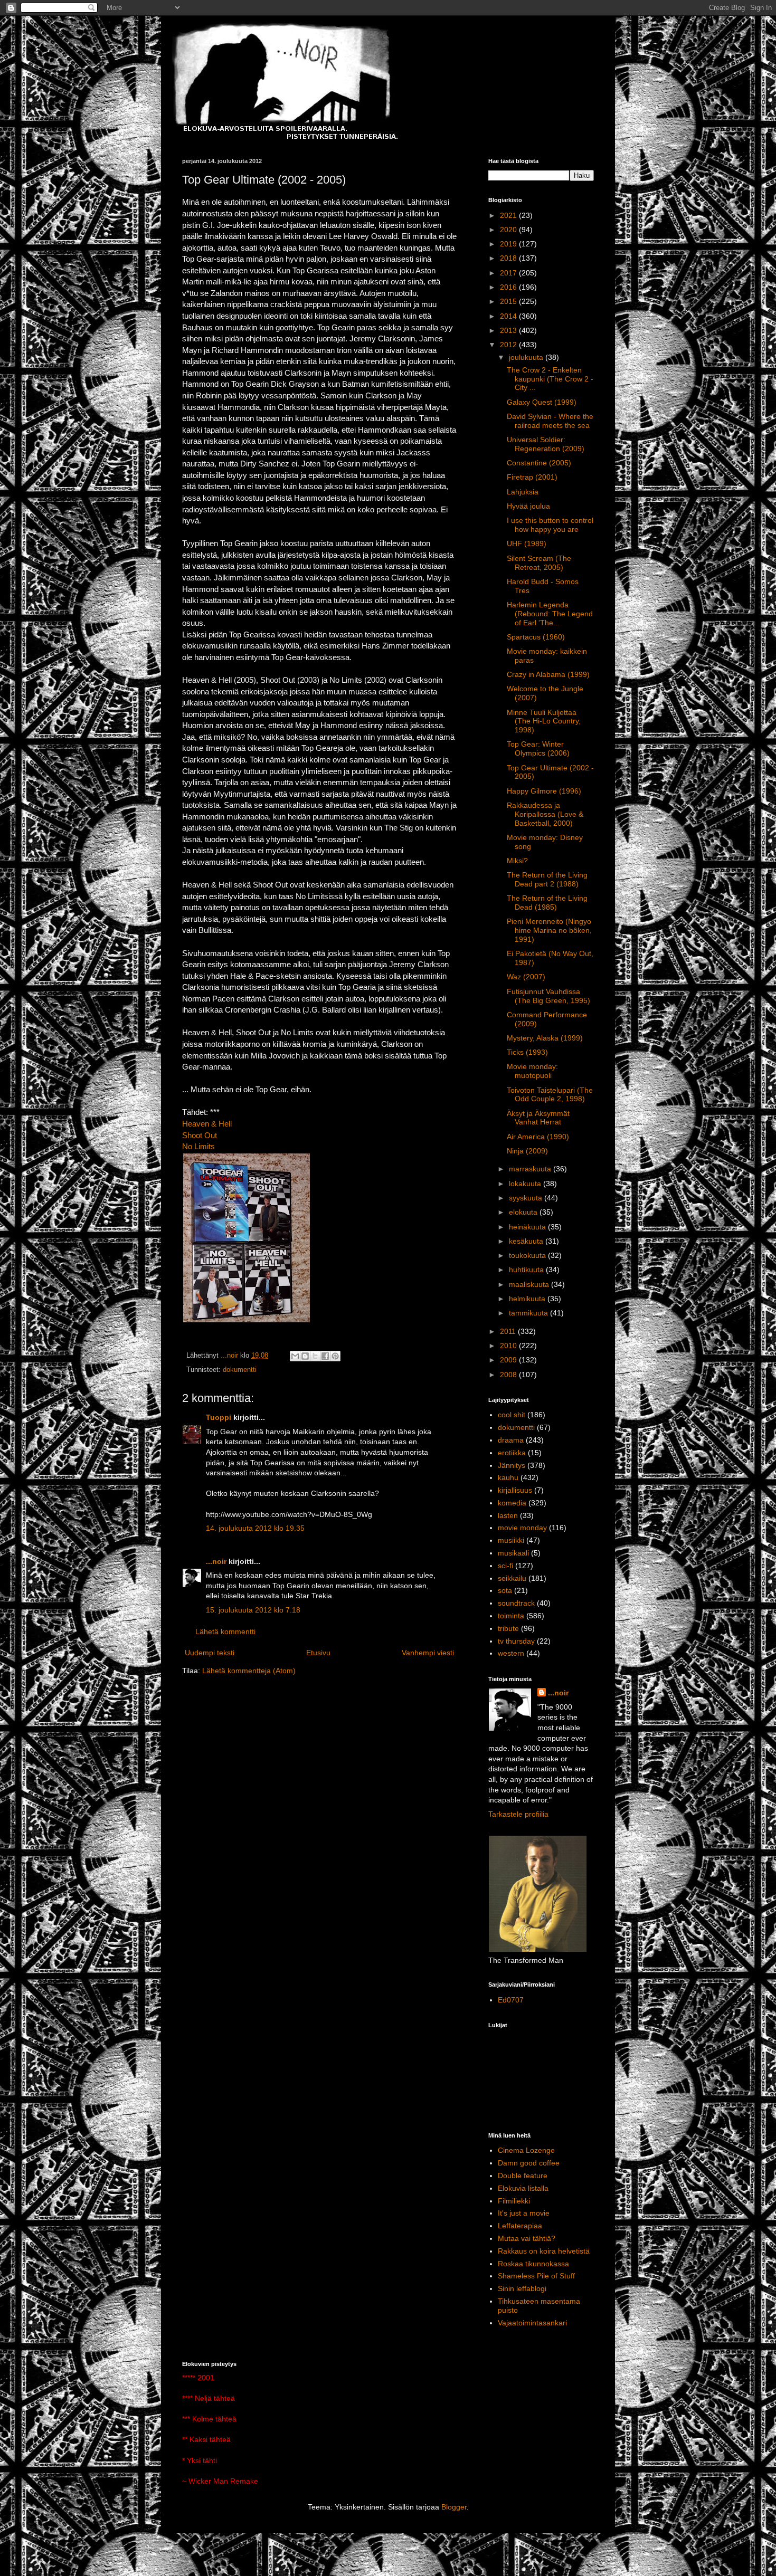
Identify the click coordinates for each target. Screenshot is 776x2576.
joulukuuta (527, 357)
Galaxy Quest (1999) (542, 402)
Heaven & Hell (207, 1124)
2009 (509, 1360)
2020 (509, 230)
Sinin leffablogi (522, 2288)
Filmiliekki (514, 2201)
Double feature (523, 2176)
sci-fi (505, 1566)
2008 (509, 1375)
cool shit (512, 1415)
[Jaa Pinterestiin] (335, 1356)
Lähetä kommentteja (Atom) (249, 1671)
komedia (512, 1503)
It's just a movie (524, 2213)
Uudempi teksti (210, 1653)
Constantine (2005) (539, 463)
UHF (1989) (527, 543)
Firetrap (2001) (532, 477)
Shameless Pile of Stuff (536, 2276)
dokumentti (240, 1370)
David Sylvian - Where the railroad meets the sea (550, 421)
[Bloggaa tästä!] (305, 1356)
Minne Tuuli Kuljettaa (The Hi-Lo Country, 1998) (544, 721)
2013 (509, 330)
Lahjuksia (523, 492)
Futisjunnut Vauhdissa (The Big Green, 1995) (548, 996)
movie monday (522, 1528)
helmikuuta (528, 1299)
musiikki (511, 1540)
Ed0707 (511, 2000)
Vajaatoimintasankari (532, 2323)
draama (511, 1440)
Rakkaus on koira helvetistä (544, 2251)
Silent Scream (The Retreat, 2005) (539, 563)
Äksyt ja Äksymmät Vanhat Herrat (538, 1118)
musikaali (513, 1553)
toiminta (511, 1616)
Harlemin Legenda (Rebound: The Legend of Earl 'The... (550, 614)
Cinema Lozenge (526, 2150)
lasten (508, 1515)
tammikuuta (529, 1313)
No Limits (198, 1146)
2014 (509, 316)
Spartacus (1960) (536, 637)
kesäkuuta (527, 1241)
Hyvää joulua (528, 506)
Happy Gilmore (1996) (544, 791)
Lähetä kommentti (225, 1632)
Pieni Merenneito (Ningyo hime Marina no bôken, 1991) (549, 930)
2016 (509, 287)
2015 (509, 301)
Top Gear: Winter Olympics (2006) (538, 748)
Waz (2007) (526, 977)
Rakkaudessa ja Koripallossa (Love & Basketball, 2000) (545, 814)
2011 (509, 1331)
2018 (509, 258)
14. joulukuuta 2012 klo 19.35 (255, 1528)
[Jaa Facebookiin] (325, 1356)
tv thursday (516, 1641)
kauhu (508, 1477)
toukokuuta (528, 1255)
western (511, 1653)
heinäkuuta (528, 1227)
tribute (508, 1628)
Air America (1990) (538, 1137)
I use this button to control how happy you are (550, 525)
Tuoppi (219, 1417)
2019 (509, 244)
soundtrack (516, 1603)
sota (505, 1590)
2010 (509, 1346)
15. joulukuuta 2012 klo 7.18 (253, 1610)
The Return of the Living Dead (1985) (547, 903)
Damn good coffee (529, 2163)
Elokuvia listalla (523, 2188)
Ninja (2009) (527, 1151)
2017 (509, 273)
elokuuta (524, 1212)
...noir (216, 1561)
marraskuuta (531, 1169)
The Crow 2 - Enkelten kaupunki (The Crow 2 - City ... (550, 379)
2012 (509, 345)
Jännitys (512, 1465)
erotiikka (512, 1453)
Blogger (454, 2507)
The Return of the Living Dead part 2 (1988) (547, 879)
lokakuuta (526, 1184)
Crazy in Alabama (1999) (548, 674)
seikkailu (512, 1578)
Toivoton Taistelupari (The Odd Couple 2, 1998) (550, 1095)
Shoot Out (200, 1135)
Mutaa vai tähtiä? (527, 2238)
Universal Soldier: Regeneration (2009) (546, 444)
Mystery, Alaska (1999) (545, 1038)
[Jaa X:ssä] (315, 1356)
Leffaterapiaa (520, 2226)
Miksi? (517, 861)
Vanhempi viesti (428, 1653)
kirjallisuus (515, 1490)
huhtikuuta (527, 1270)
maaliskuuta (530, 1284)
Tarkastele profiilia (518, 1814)
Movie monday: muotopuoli (532, 1071)
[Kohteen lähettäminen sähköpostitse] (295, 1356)
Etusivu (318, 1653)
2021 (509, 215)
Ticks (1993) (527, 1052)
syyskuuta (527, 1198)
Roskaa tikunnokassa (533, 2264)
